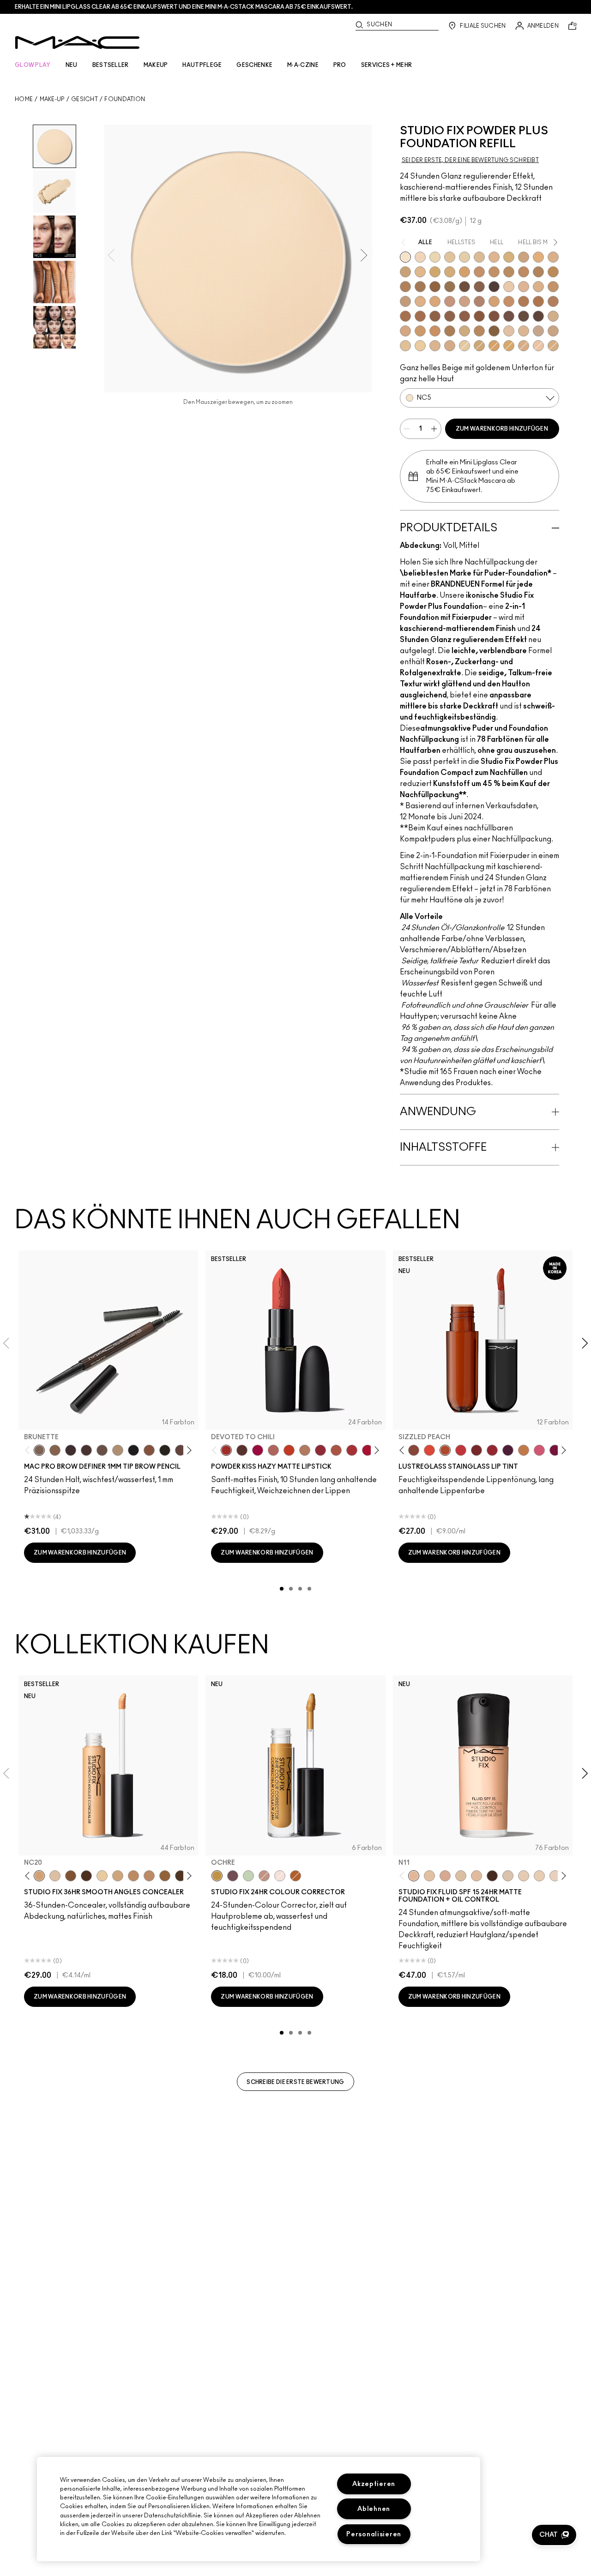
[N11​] (405, 346)
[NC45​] (524, 272)
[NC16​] (494, 257)
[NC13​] (464, 346)
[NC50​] (420, 287)
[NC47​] (405, 287)
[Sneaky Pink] (539, 1450)
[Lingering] (102, 1450)
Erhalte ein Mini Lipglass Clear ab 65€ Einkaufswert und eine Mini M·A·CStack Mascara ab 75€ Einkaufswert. (184, 7)
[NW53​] (464, 316)
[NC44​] (494, 272)
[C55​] (494, 331)
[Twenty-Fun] (258, 1450)
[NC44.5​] (509, 272)
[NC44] (149, 1876)
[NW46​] (405, 316)
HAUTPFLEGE (202, 65)
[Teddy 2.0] (273, 1450)
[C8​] (450, 331)
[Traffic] (429, 1450)
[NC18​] (524, 257)
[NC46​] (553, 272)
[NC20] (39, 1876)
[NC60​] (464, 287)
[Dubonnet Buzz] (320, 1450)
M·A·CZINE (303, 65)
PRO (340, 65)
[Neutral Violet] (233, 1876)
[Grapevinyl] (508, 1450)
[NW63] (492, 1876)
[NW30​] (464, 301)
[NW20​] (420, 301)
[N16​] (435, 346)
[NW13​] (538, 287)
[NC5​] (405, 257)
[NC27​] (553, 257)
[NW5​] (509, 287)
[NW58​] (509, 316)
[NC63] (181, 1876)
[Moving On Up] (336, 1450)
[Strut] (181, 1450)
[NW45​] (553, 301)
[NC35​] (420, 272)
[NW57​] (494, 316)
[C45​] (479, 331)
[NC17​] (509, 257)
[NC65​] (494, 287)
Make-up (52, 99)
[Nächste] (188, 1450)
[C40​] (464, 331)
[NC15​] (479, 257)
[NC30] (118, 1876)
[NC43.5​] (479, 272)
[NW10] (539, 1876)
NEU (72, 65)
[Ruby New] (368, 1450)
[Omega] (118, 1450)
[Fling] (55, 1450)
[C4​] (524, 346)
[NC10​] (420, 257)
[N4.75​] (553, 346)
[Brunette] (39, 1450)
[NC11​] (435, 257)
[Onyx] (133, 1450)
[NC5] (55, 1876)
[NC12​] (464, 257)
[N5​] (524, 331)
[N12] (445, 1876)
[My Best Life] (289, 1450)
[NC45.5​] (538, 272)
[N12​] (420, 346)
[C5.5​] (435, 331)
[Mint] (248, 1876)
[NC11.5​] (450, 257)
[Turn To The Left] (242, 1450)
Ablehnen (374, 2509)
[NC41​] (494, 346)
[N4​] (509, 331)
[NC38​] (450, 272)
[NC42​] (509, 346)
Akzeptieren (374, 2484)
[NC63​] (479, 287)
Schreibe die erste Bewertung (295, 2082)
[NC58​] (450, 287)
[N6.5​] (553, 331)
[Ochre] (217, 1876)
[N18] (476, 1876)
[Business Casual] (476, 1450)
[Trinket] (524, 1450)
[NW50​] (450, 316)
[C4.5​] (405, 331)
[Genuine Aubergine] (71, 1450)
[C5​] (420, 331)
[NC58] (71, 1876)
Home (24, 99)
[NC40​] (464, 272)
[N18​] (450, 346)
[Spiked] (165, 1450)
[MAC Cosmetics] (77, 42)
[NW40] (165, 1876)
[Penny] (149, 1450)
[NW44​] (538, 301)
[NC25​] (538, 257)
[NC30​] (405, 272)
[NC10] (508, 1876)
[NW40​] (509, 301)
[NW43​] (524, 301)
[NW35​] (494, 301)
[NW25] (133, 1876)
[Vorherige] (29, 1450)
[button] (554, 2535)
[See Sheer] (461, 1450)
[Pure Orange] (295, 1876)
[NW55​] (479, 316)
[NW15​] (553, 287)
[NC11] (102, 1876)
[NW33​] (479, 301)
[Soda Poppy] (555, 1450)
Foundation (125, 99)
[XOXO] (492, 1450)
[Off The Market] (305, 1450)
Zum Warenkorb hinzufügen (502, 429)
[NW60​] (524, 316)
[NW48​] (435, 316)
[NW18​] (405, 301)
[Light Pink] (280, 1876)
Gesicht (84, 99)
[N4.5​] (538, 346)
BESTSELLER (111, 65)
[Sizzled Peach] (445, 1450)
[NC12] (555, 1876)
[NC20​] (479, 346)
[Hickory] (86, 1450)
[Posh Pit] (414, 1450)
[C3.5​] (553, 316)
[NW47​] (420, 316)
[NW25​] (450, 301)
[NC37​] (435, 272)
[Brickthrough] (352, 1450)
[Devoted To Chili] (226, 1450)
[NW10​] (524, 287)
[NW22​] (435, 301)
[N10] (429, 1876)
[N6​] (538, 331)
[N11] (414, 1876)
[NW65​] (538, 316)
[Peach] (264, 1876)
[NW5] (524, 1876)
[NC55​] (435, 287)
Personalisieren (374, 2534)
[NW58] (86, 1876)
